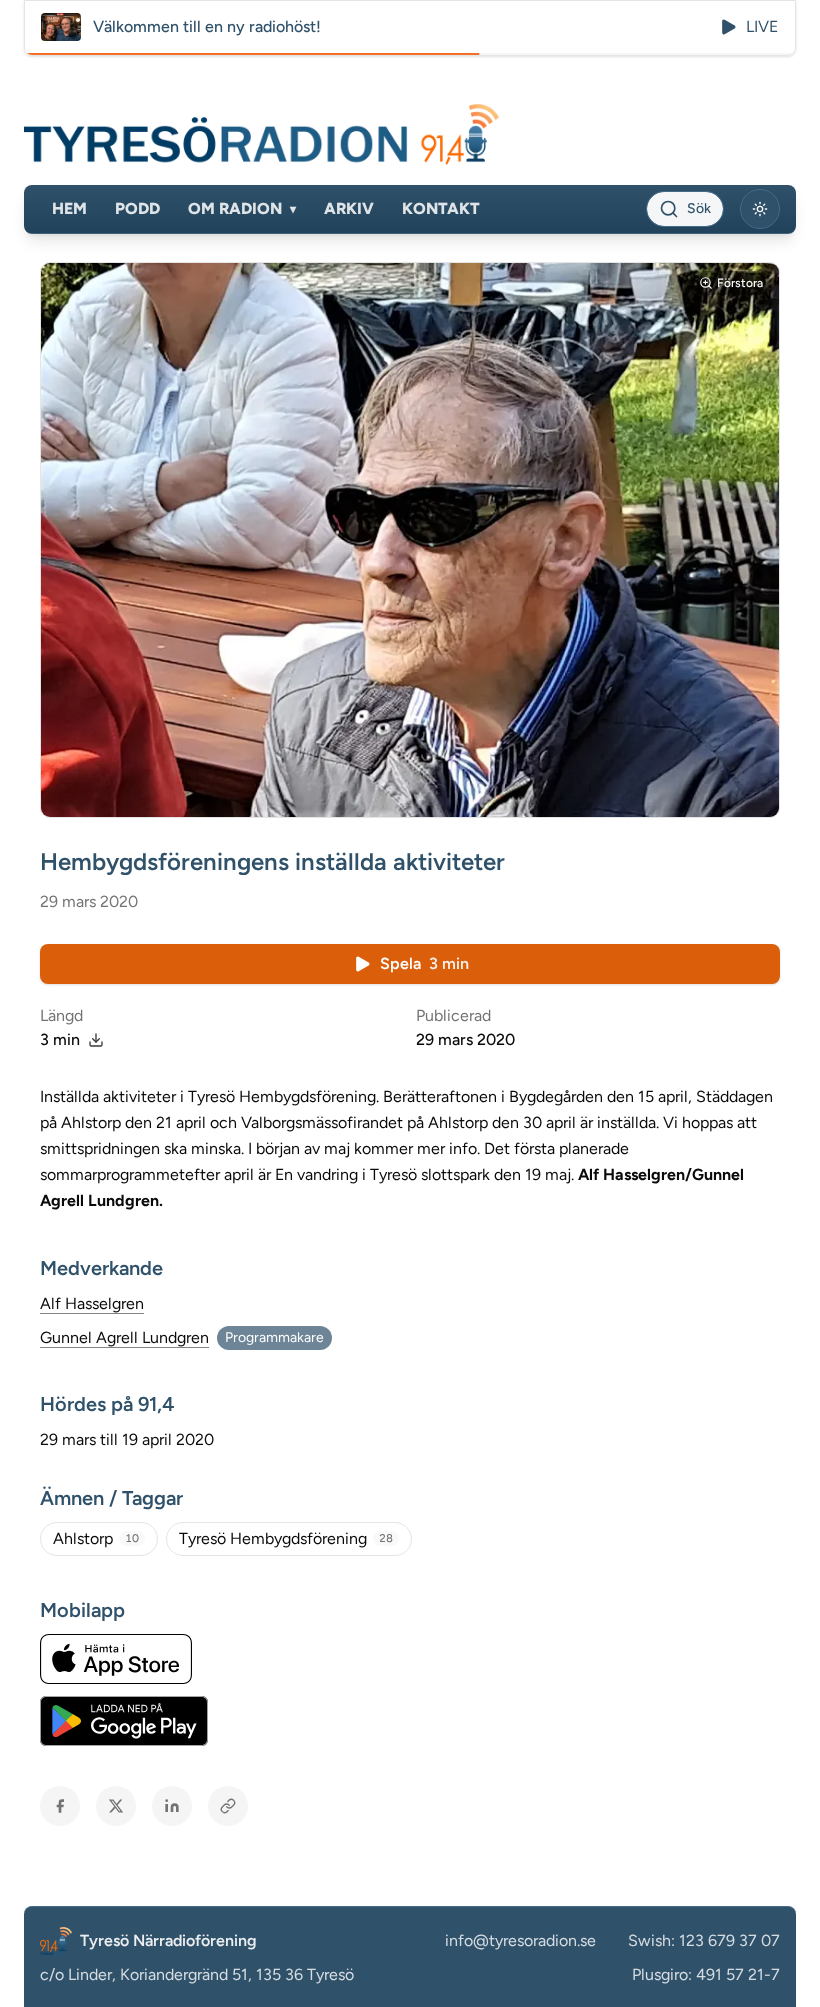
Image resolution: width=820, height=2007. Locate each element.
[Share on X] (116, 1806)
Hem (69, 208)
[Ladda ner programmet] (96, 1040)
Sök (699, 208)
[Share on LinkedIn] (172, 1806)
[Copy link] (228, 1806)
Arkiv (349, 208)
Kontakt (441, 208)
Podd (137, 208)
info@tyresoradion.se (520, 1940)
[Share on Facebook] (60, 1806)
